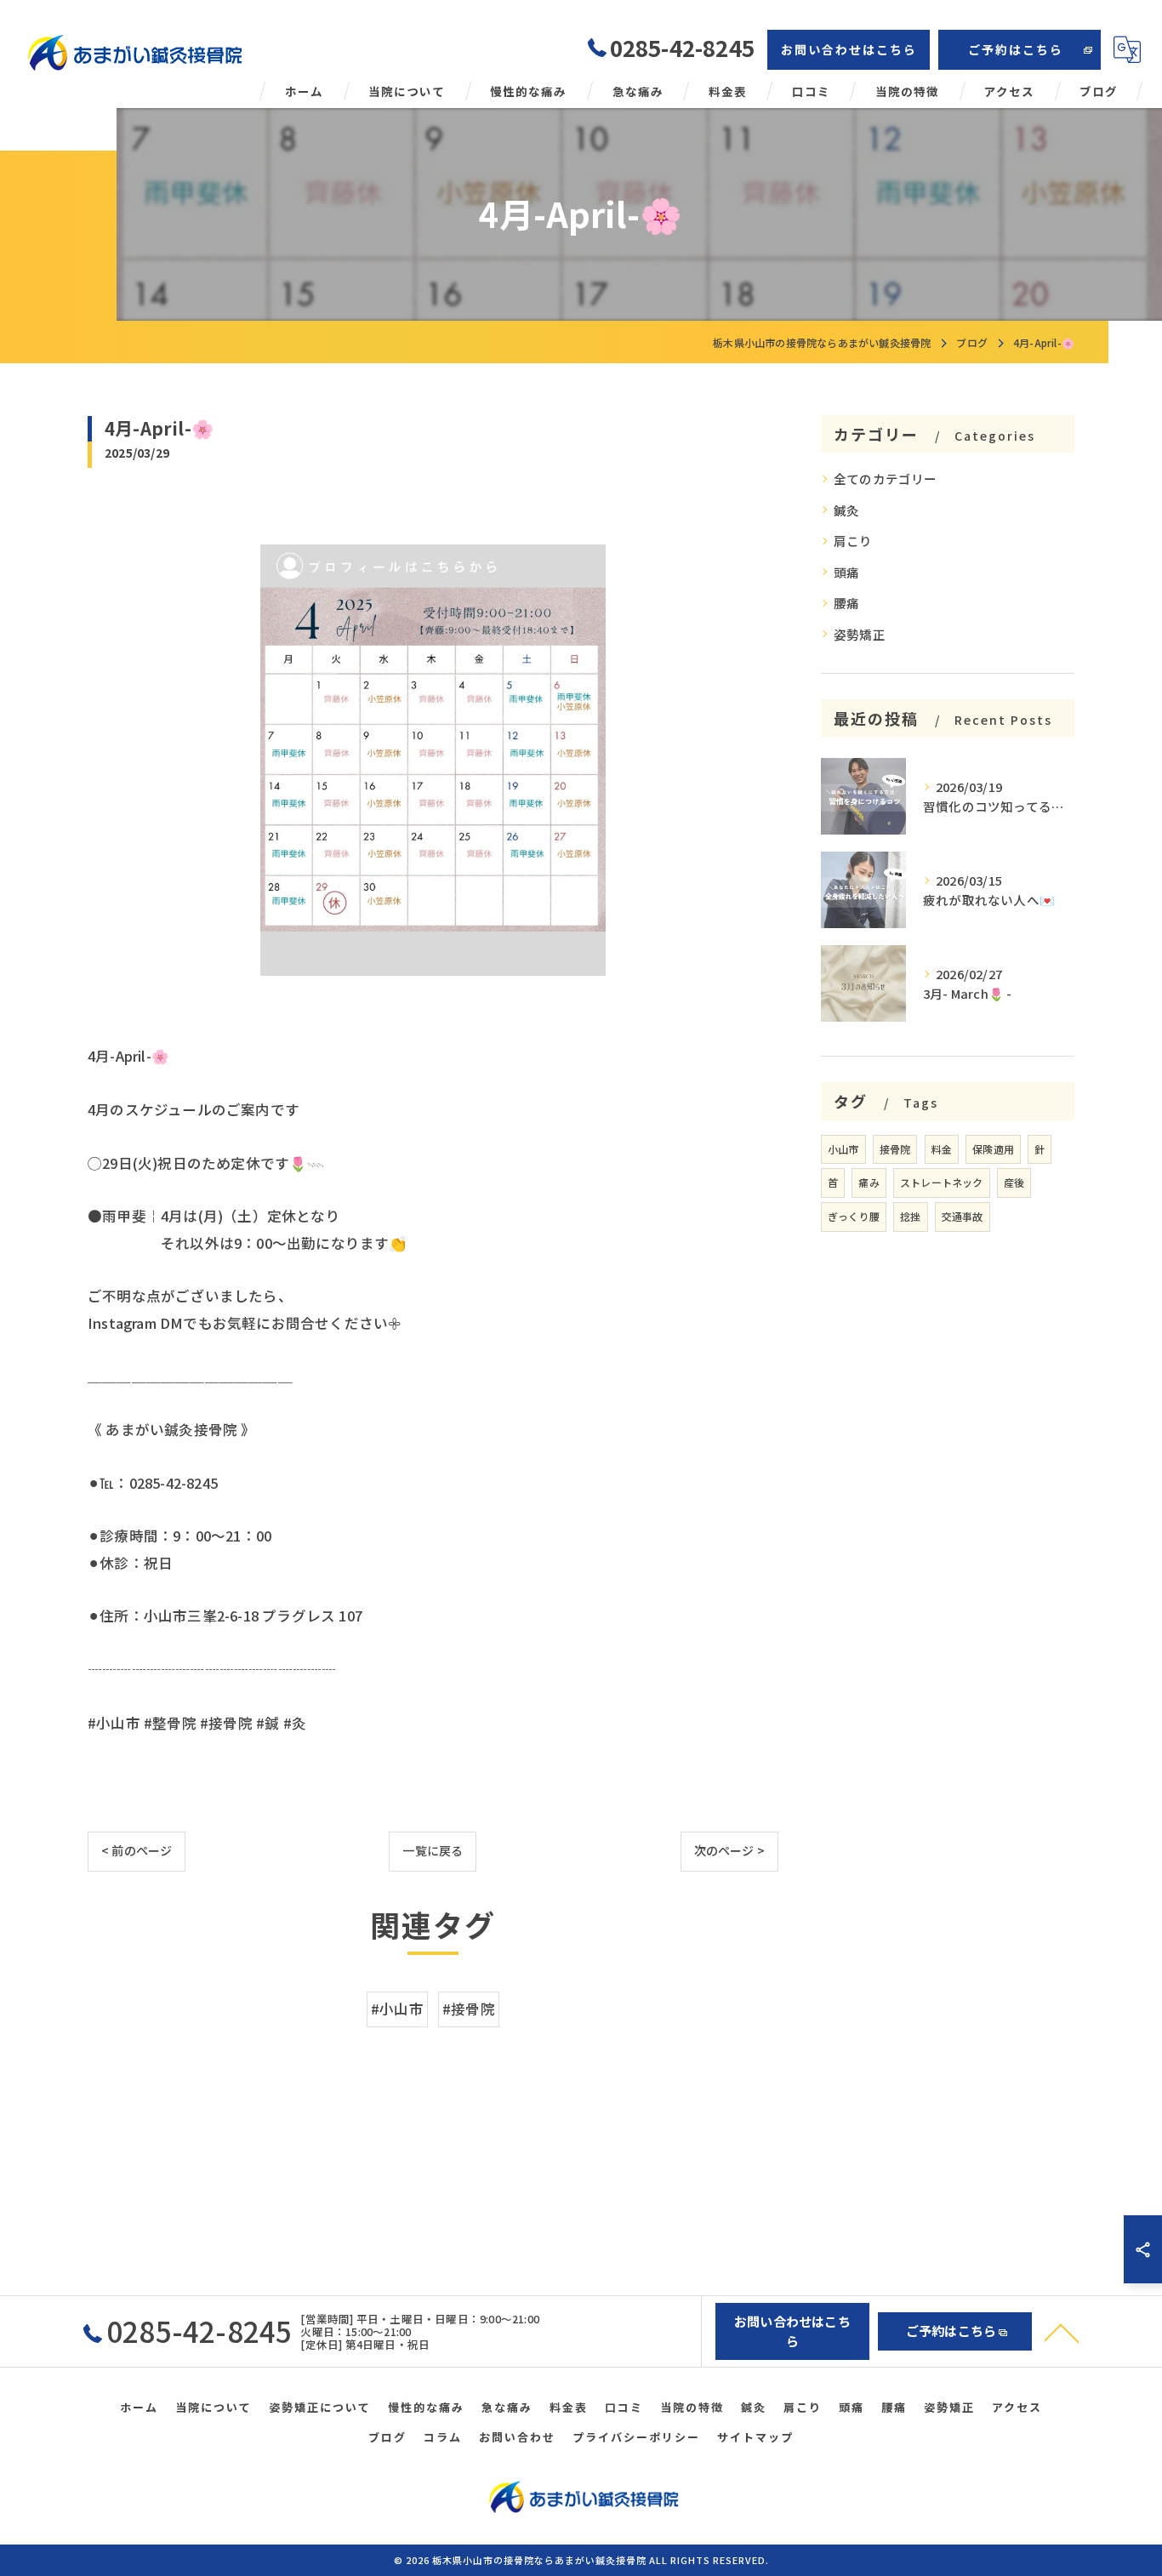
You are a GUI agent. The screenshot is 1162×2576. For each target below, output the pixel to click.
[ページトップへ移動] (1062, 2332)
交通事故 (963, 1216)
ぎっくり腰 (854, 1216)
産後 (1014, 1182)
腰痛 (846, 603)
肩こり (853, 541)
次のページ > (729, 1850)
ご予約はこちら (1016, 49)
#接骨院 (469, 2009)
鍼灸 (846, 510)
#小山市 (397, 2009)
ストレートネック (942, 1182)
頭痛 (846, 572)
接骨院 (895, 1149)
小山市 (843, 1149)
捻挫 (910, 1216)
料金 (942, 1149)
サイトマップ (755, 2437)
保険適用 (993, 1149)
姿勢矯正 (860, 634)
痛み (869, 1182)
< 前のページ (137, 1850)
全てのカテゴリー (886, 479)
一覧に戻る (433, 1850)
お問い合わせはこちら (849, 49)
